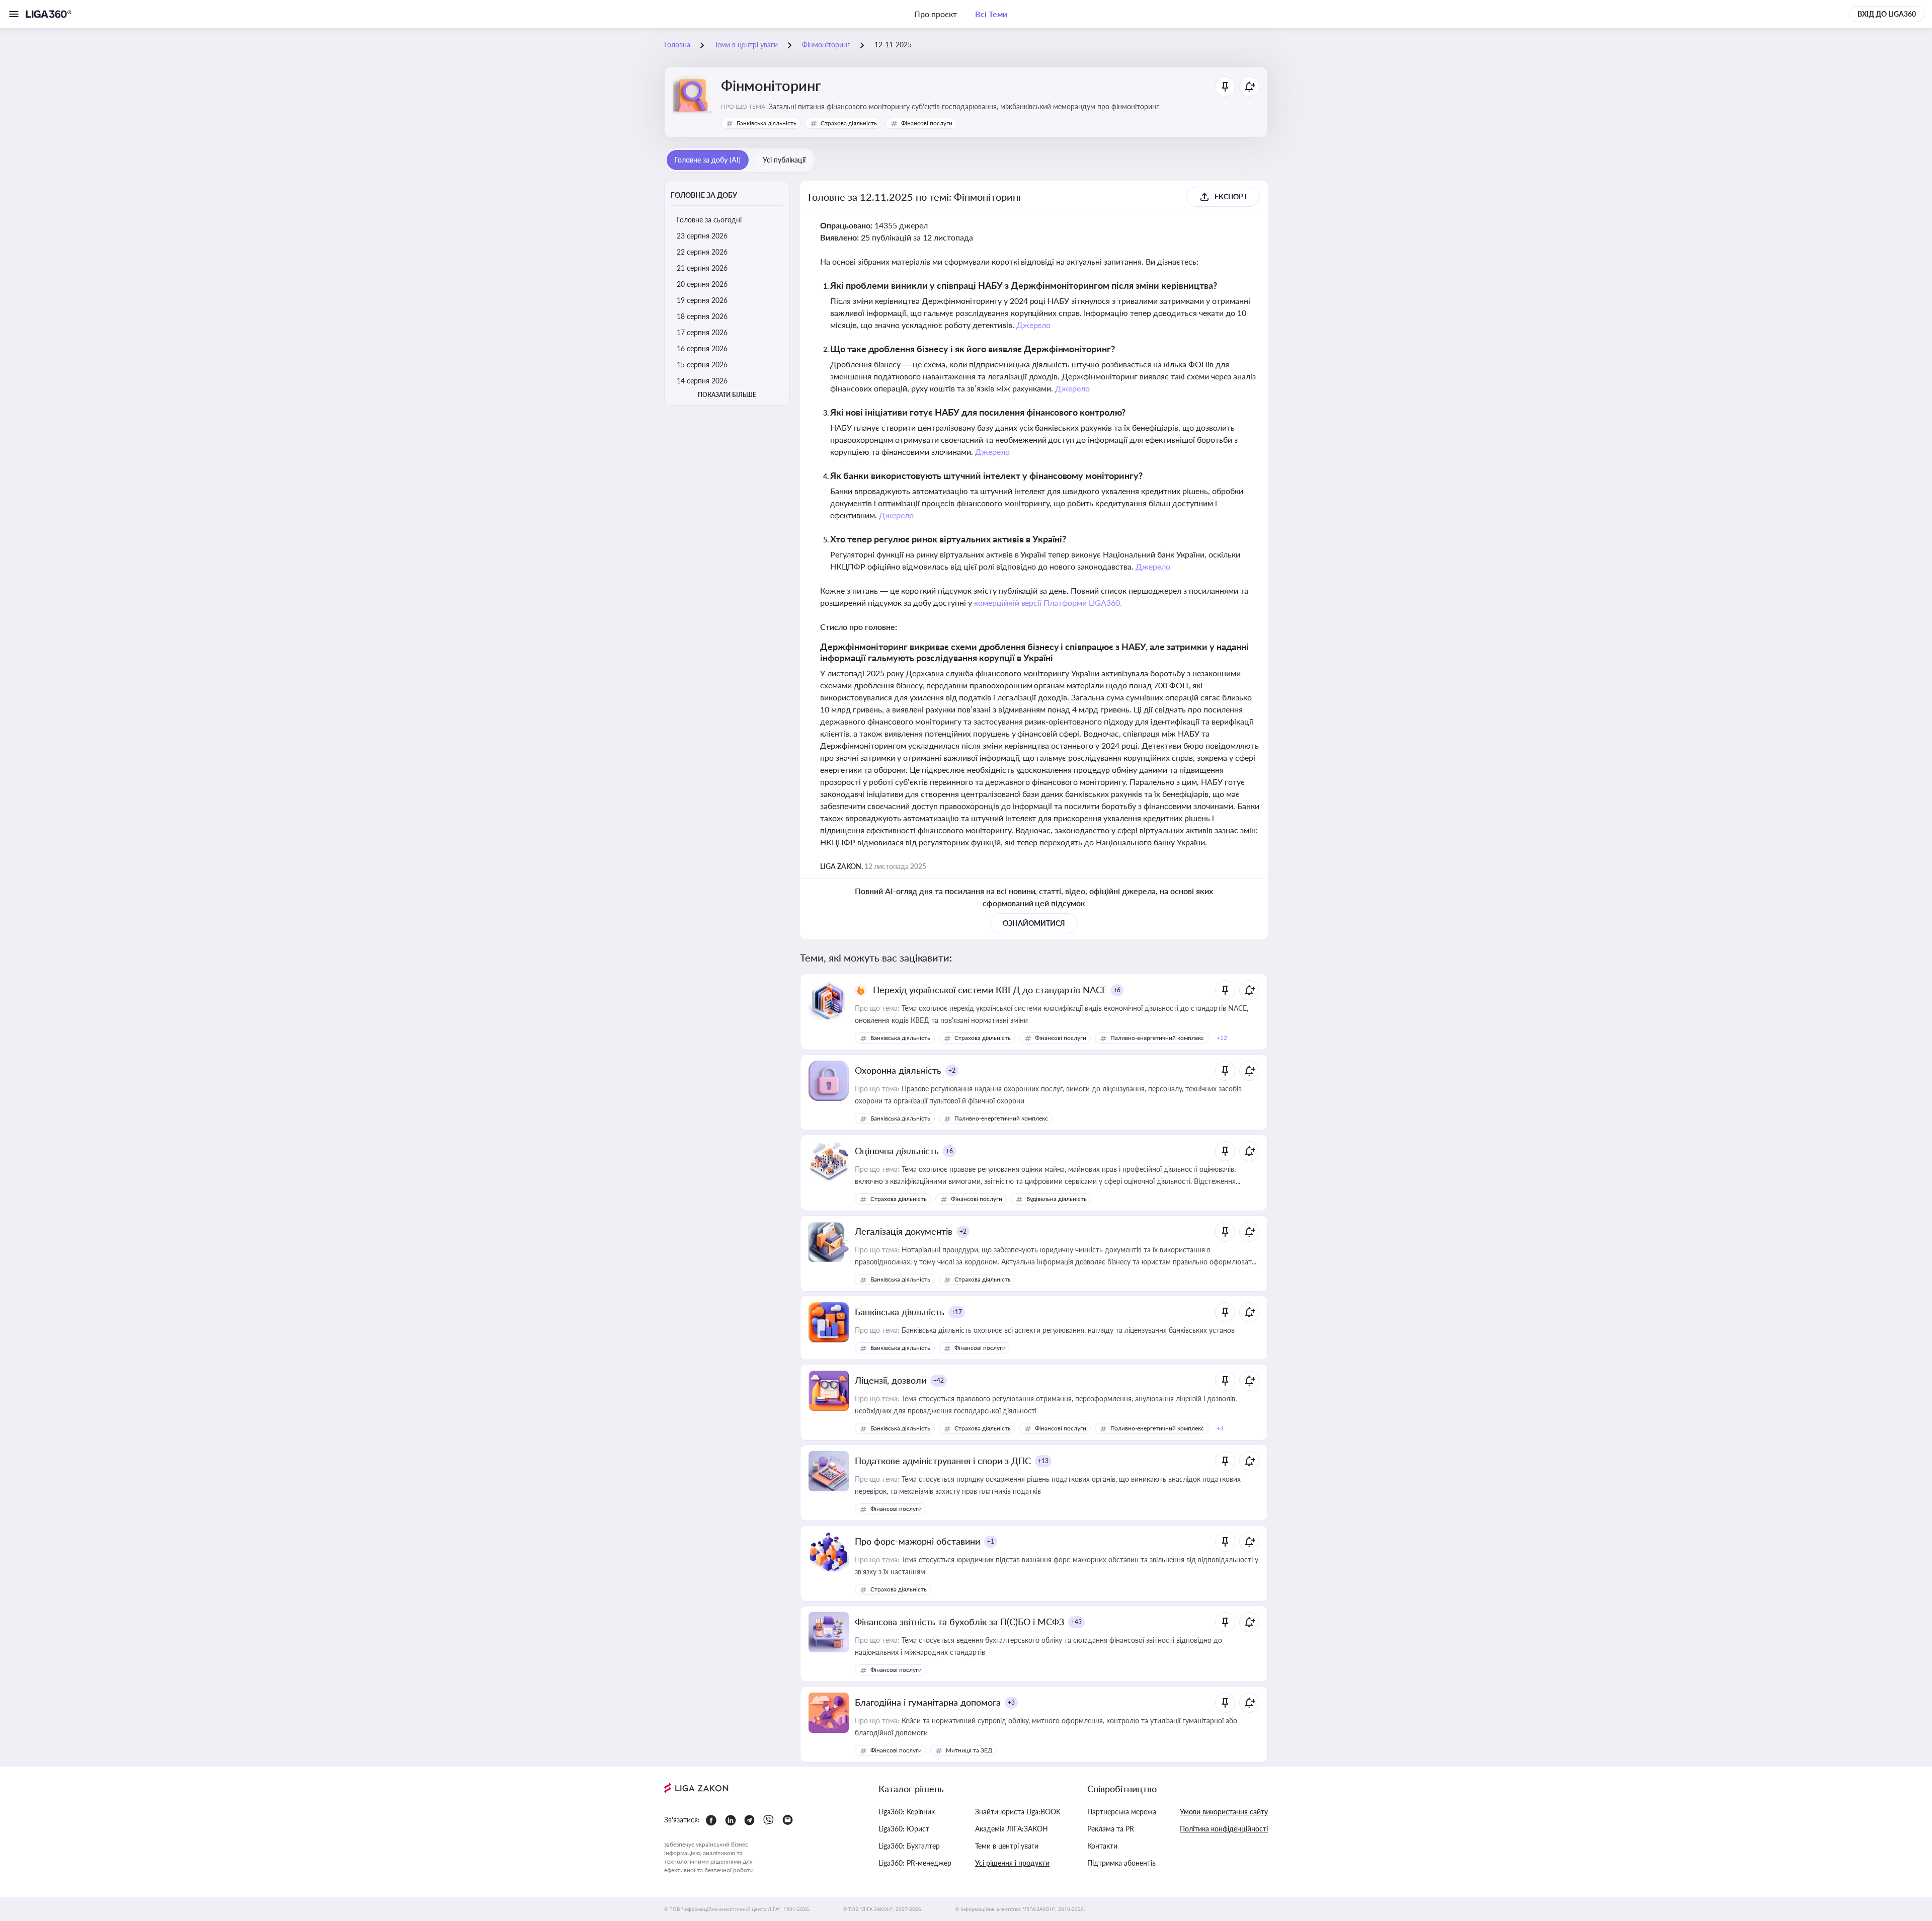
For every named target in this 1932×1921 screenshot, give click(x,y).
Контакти (1102, 1846)
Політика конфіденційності (1224, 1829)
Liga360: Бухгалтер (909, 1846)
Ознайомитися (1034, 923)
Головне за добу (704, 195)
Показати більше (727, 395)
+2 (952, 1070)
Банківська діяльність (767, 123)
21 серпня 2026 (702, 268)
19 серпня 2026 (702, 300)
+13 (1043, 1461)
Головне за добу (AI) (708, 160)
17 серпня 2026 (702, 332)
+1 (991, 1541)
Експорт (1231, 196)
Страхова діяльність (849, 123)
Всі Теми (991, 14)
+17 (957, 1312)
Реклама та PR (1111, 1829)
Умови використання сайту (1224, 1812)
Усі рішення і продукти (1012, 1863)
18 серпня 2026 (702, 316)
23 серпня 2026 (702, 236)
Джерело (1034, 325)
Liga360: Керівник (907, 1812)
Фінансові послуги (927, 123)
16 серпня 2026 (702, 348)
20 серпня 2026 (702, 284)
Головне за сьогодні (709, 220)
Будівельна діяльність (1057, 1199)
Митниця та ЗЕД (969, 1750)
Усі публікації (784, 160)
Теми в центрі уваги (1007, 1846)
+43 (1076, 1622)
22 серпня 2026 (702, 252)
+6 (1117, 990)
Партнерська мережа (1122, 1812)
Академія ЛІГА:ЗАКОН (1012, 1829)
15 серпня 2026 (702, 365)
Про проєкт (936, 14)
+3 (1011, 1702)
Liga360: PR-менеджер (915, 1863)
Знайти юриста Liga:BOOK (1018, 1812)
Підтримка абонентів (1121, 1863)
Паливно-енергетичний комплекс (1157, 1038)
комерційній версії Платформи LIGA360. (1048, 603)
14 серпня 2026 (702, 381)
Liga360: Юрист (904, 1829)
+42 (939, 1380)
